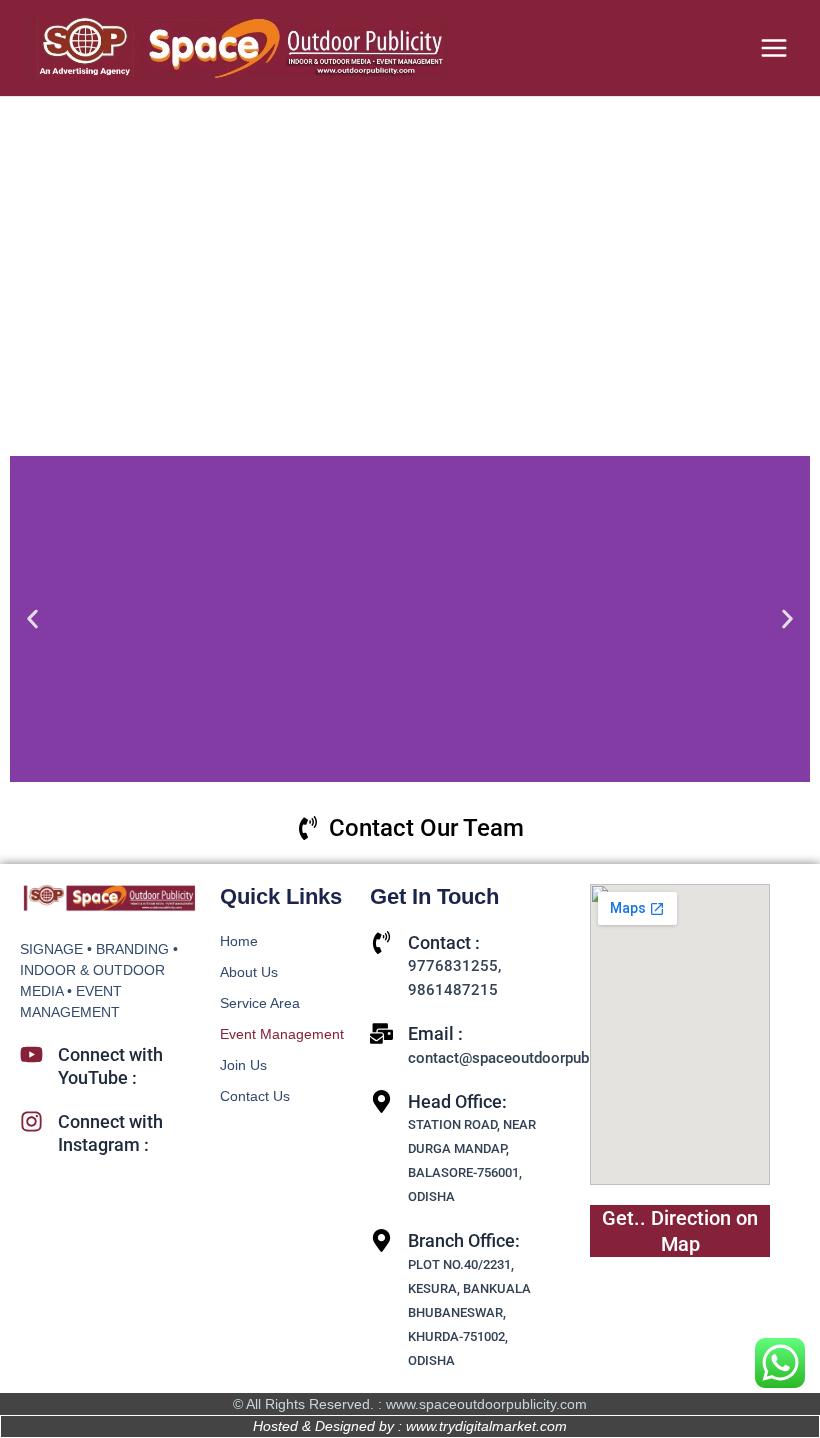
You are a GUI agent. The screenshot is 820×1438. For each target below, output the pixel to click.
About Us (249, 972)
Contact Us (255, 1096)
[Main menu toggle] (774, 48)
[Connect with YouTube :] (31, 1054)
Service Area (260, 1003)
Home (239, 941)
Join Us (243, 1065)
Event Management (282, 1034)
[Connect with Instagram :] (31, 1121)
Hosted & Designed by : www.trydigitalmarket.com (410, 1426)
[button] (32, 619)
